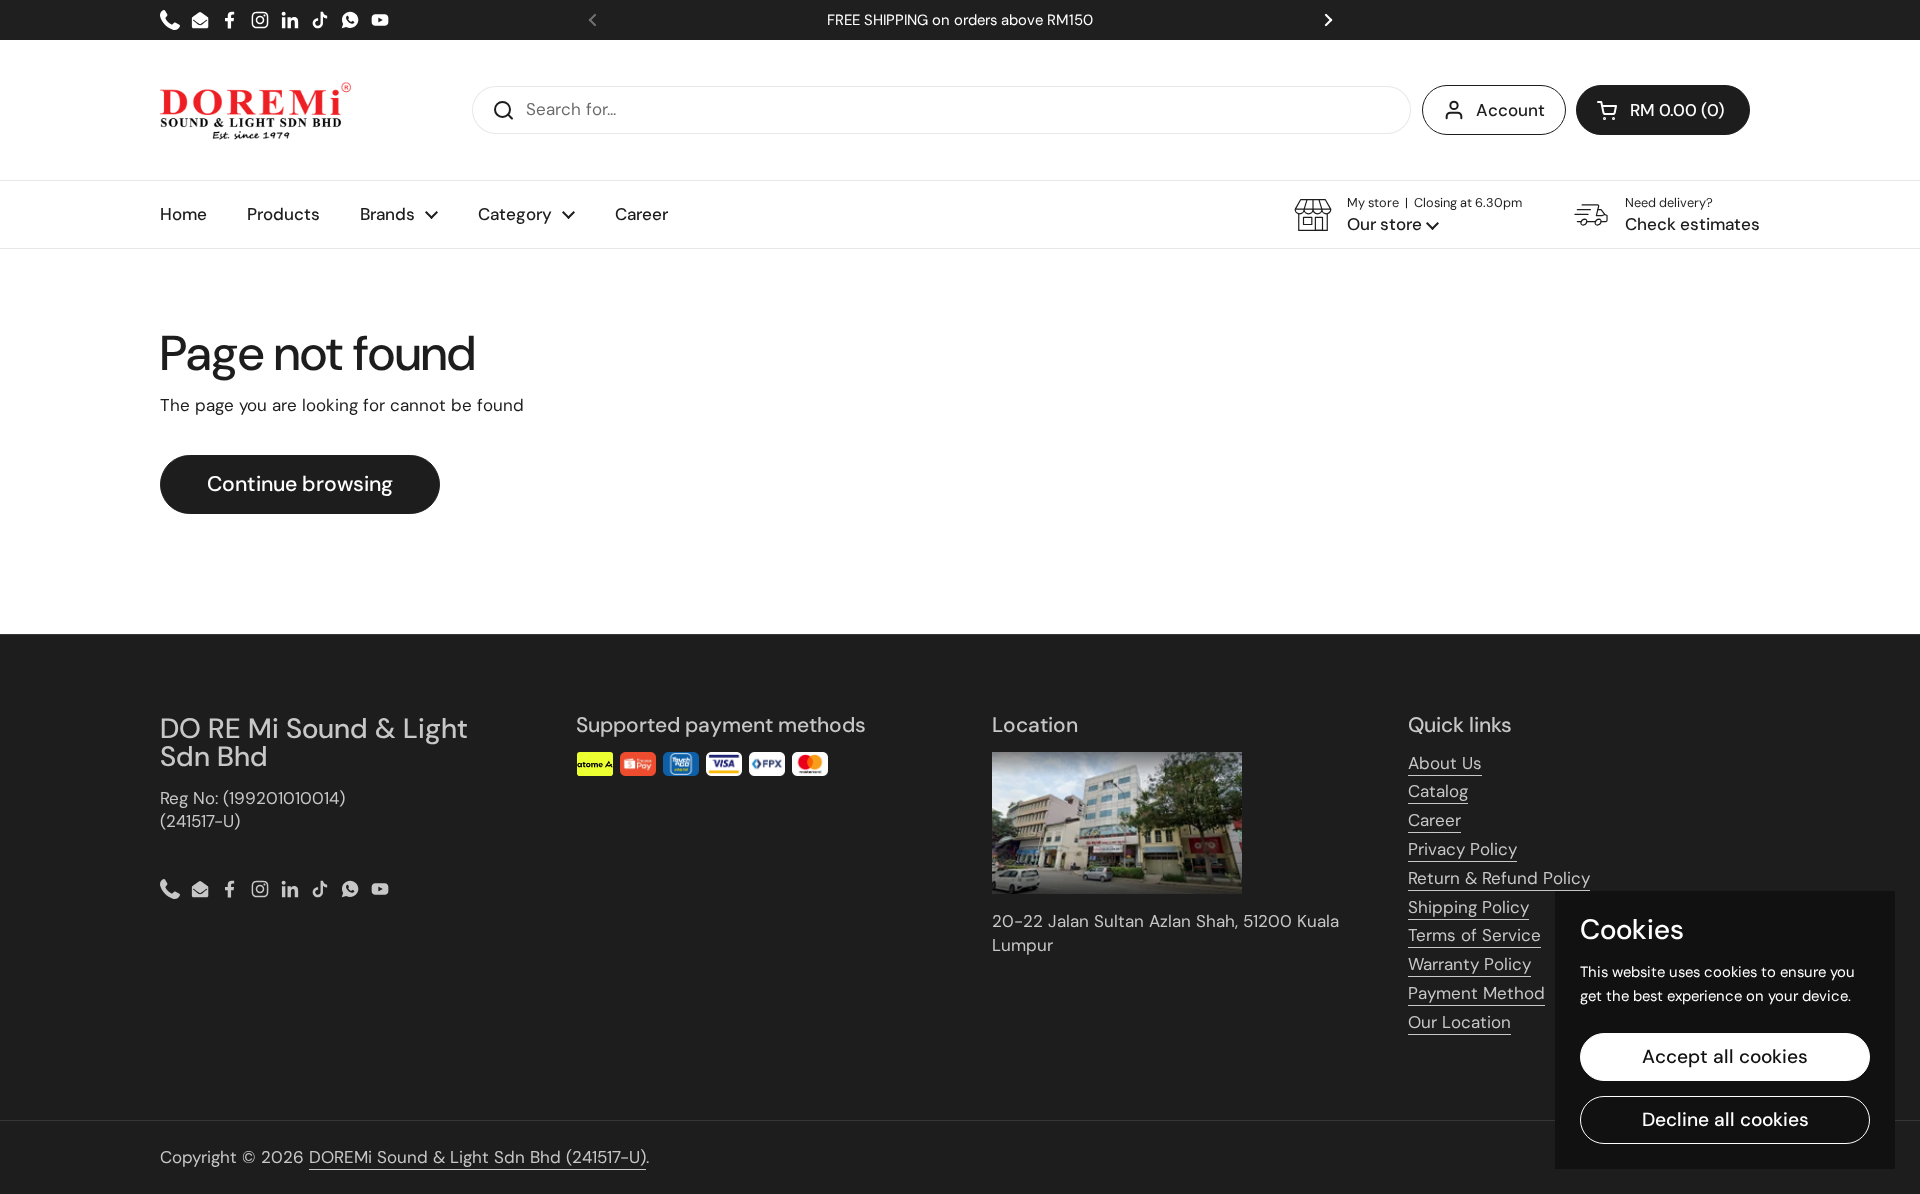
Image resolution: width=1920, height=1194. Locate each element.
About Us (1445, 763)
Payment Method (1476, 993)
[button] (1663, 110)
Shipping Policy (1468, 907)
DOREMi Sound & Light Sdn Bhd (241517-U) (477, 1157)
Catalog (1438, 791)
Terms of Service (1474, 935)
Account (1510, 110)
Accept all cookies (1725, 1056)
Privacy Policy (1462, 849)
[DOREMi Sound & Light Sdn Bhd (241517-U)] (255, 110)
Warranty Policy (1469, 964)
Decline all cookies (1725, 1119)
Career (1434, 820)
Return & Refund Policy (1499, 878)
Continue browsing (300, 484)
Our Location (1459, 1022)
